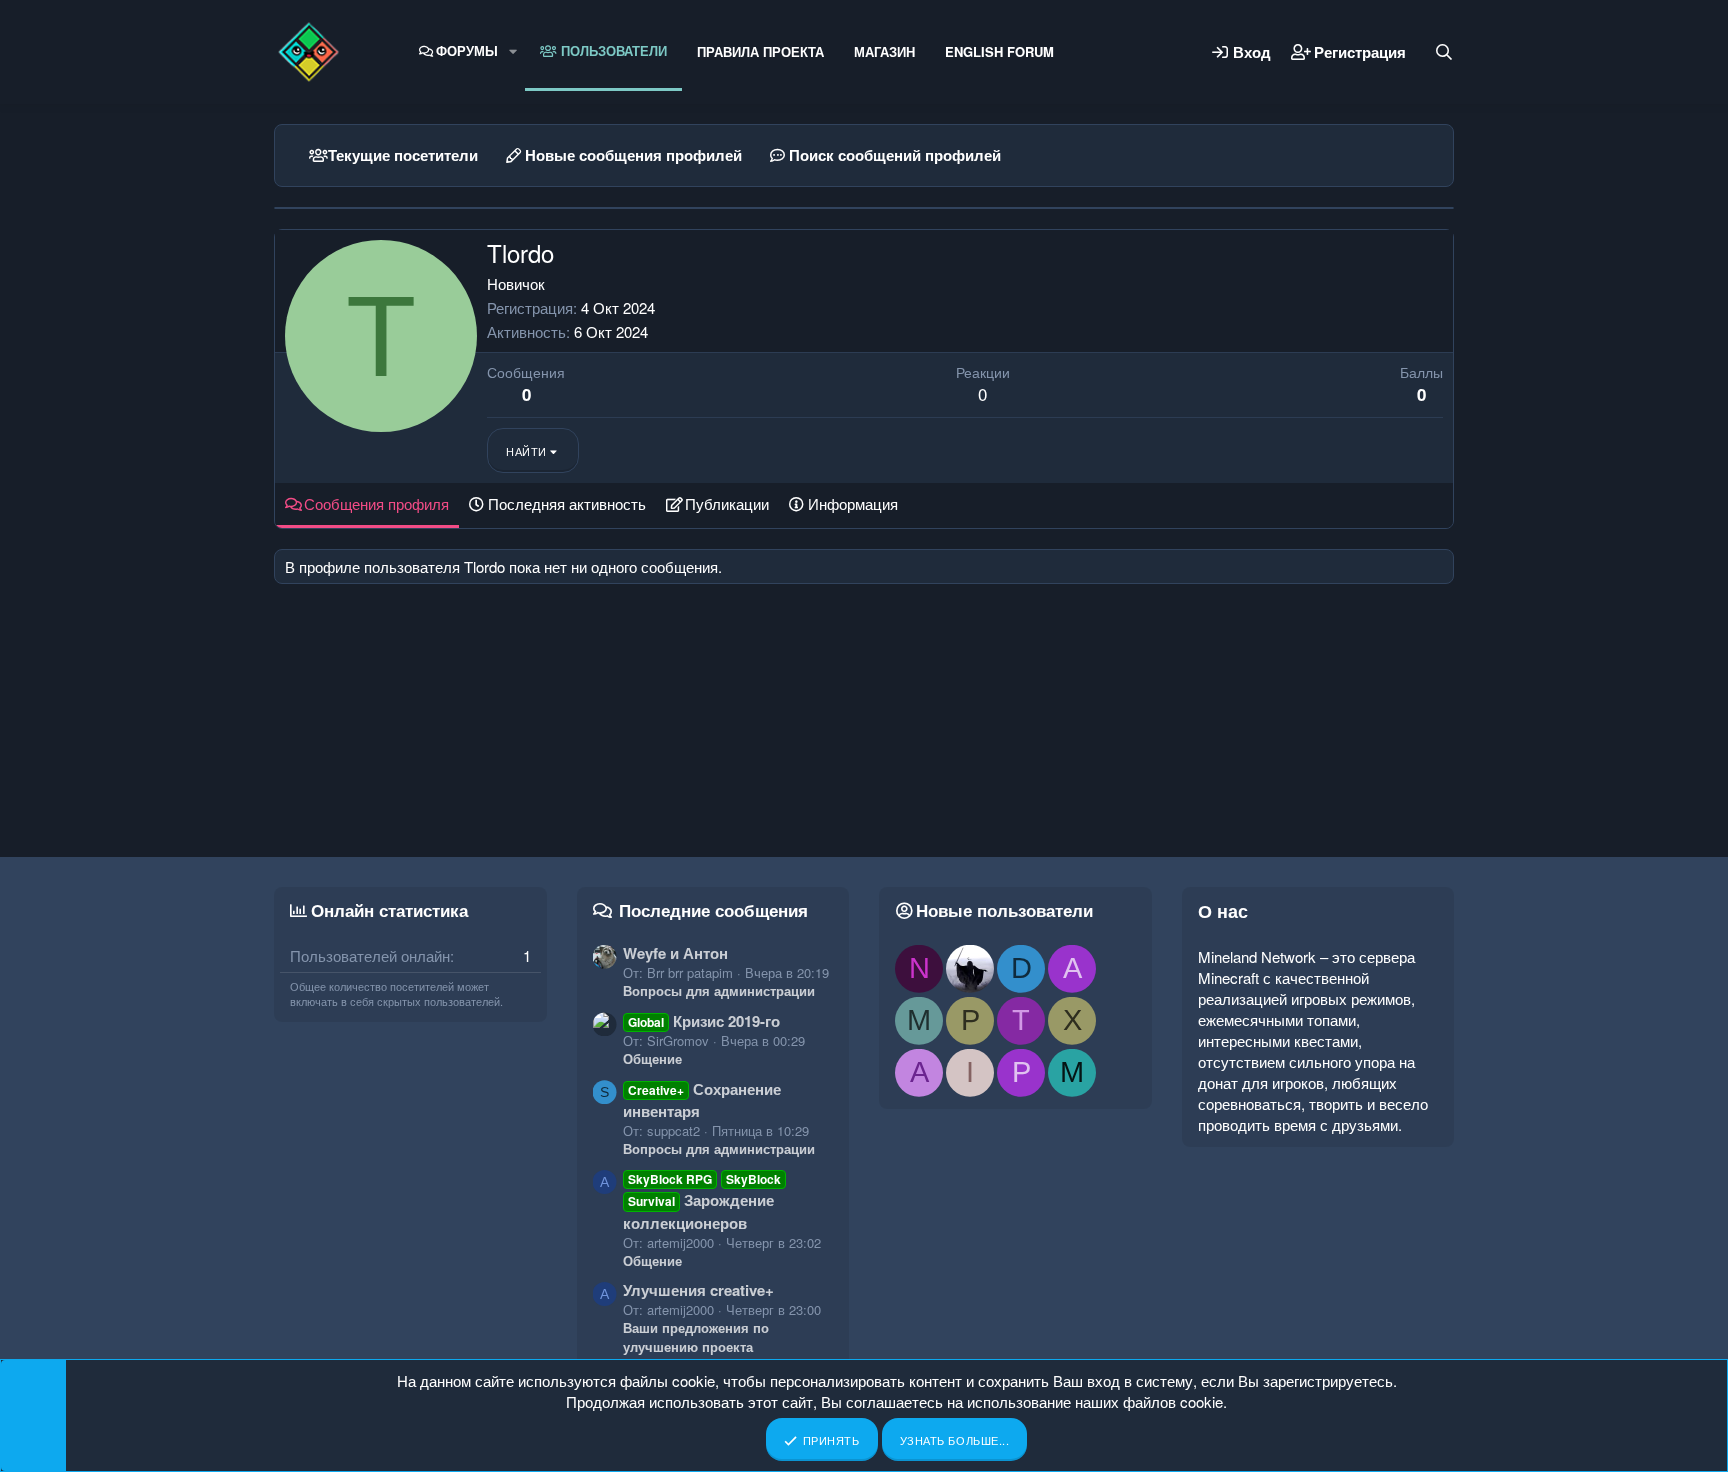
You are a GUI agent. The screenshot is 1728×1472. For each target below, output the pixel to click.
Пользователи (612, 50)
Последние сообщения (713, 910)
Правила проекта (760, 51)
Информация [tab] (853, 503)
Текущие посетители (403, 155)
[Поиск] (1444, 52)
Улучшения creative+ (698, 1290)
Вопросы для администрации (719, 990)
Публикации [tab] (727, 503)
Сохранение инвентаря (702, 1100)
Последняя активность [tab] (567, 503)
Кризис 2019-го (704, 1021)
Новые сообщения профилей (633, 155)
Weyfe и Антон (675, 953)
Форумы (467, 50)
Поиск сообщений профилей (895, 155)
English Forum (999, 51)
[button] (513, 51)
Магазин (884, 51)
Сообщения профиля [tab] (376, 503)
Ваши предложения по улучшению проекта (696, 1336)
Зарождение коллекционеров (702, 1201)
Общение (652, 1058)
